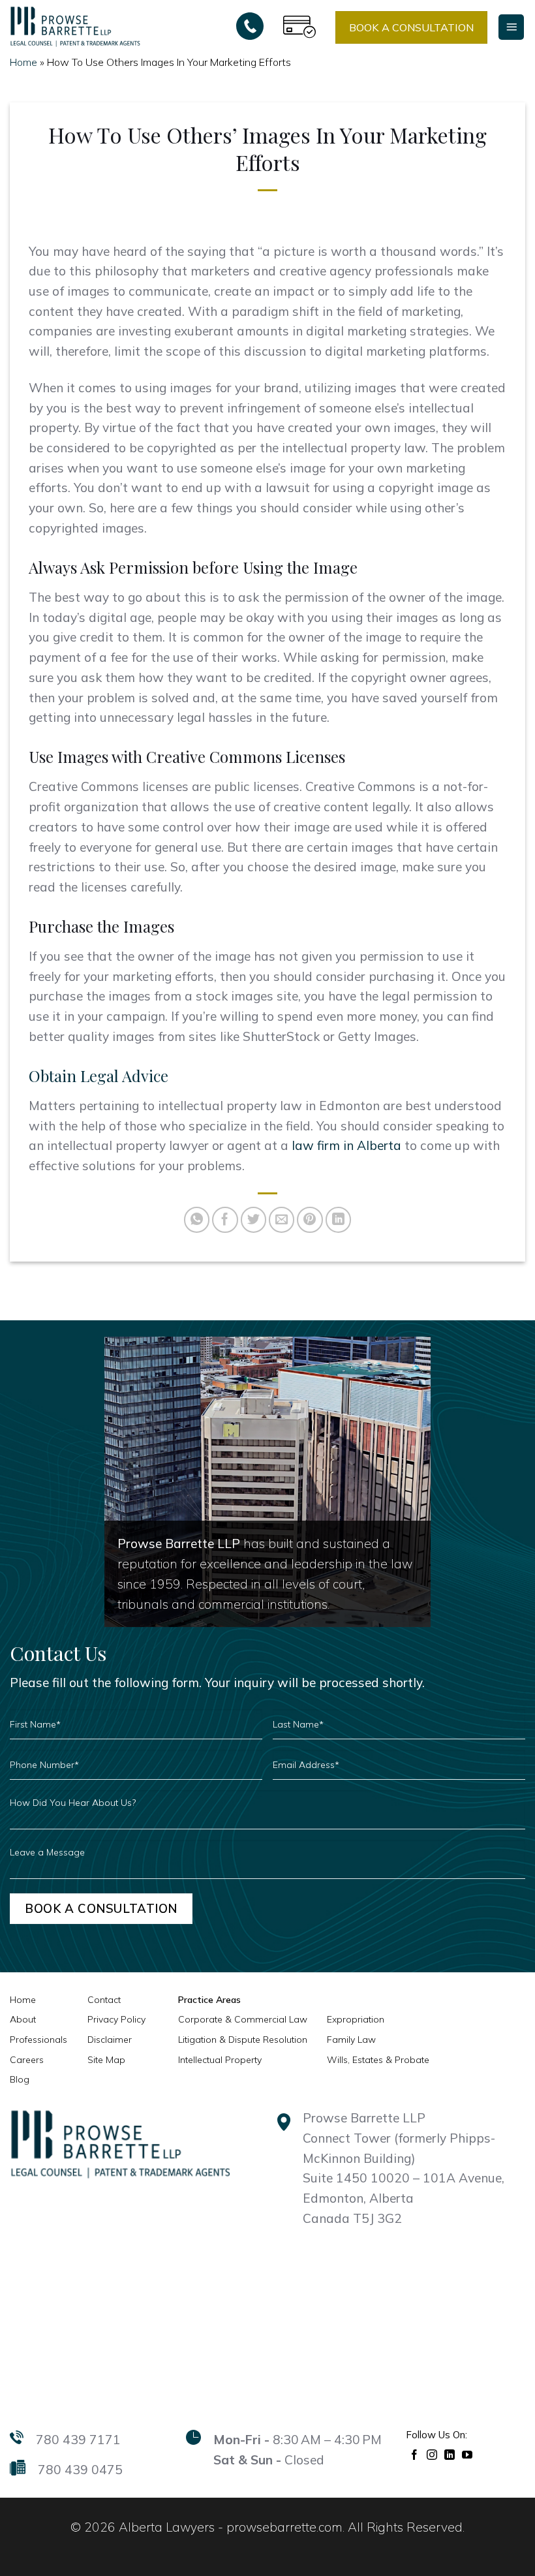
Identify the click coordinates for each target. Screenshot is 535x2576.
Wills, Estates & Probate (378, 2060)
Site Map (106, 2060)
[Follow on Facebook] (415, 2454)
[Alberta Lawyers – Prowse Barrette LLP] (75, 26)
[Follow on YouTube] (467, 2454)
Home (23, 62)
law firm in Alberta (346, 1145)
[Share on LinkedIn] (339, 1220)
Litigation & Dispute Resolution (243, 2040)
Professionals (38, 2040)
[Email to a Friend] (282, 1220)
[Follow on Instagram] (432, 2454)
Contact (104, 2000)
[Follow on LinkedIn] (450, 2454)
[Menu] (511, 27)
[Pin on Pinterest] (310, 1220)
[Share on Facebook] (225, 1220)
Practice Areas (209, 2000)
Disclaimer (110, 2040)
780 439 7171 (78, 2440)
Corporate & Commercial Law (243, 2019)
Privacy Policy (116, 2019)
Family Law (351, 2040)
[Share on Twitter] (254, 1220)
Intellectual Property (220, 2060)
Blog (20, 2079)
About (23, 2019)
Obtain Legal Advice (99, 1076)
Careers (27, 2060)
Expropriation (356, 2019)
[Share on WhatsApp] (197, 1220)
